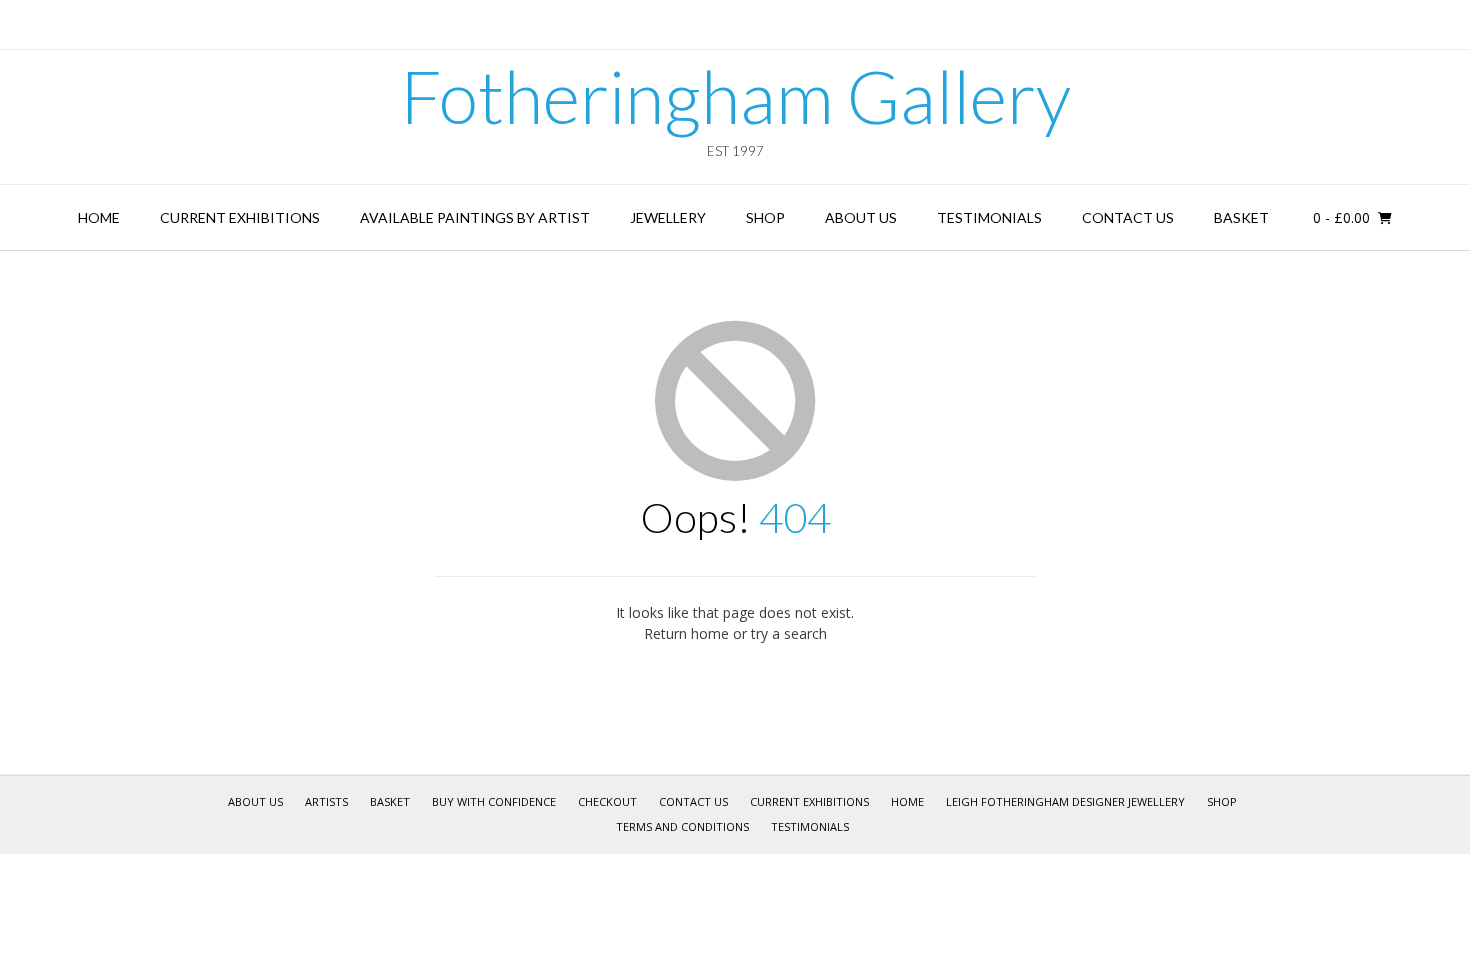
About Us (861, 217)
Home (99, 217)
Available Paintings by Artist (475, 217)
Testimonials (989, 217)
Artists (326, 801)
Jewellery (668, 217)
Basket (1241, 217)
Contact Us (1128, 217)
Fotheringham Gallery (735, 96)
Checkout (607, 801)
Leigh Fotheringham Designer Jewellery (1065, 801)
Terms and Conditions (682, 826)
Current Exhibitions (240, 217)
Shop (765, 217)
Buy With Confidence (494, 801)
